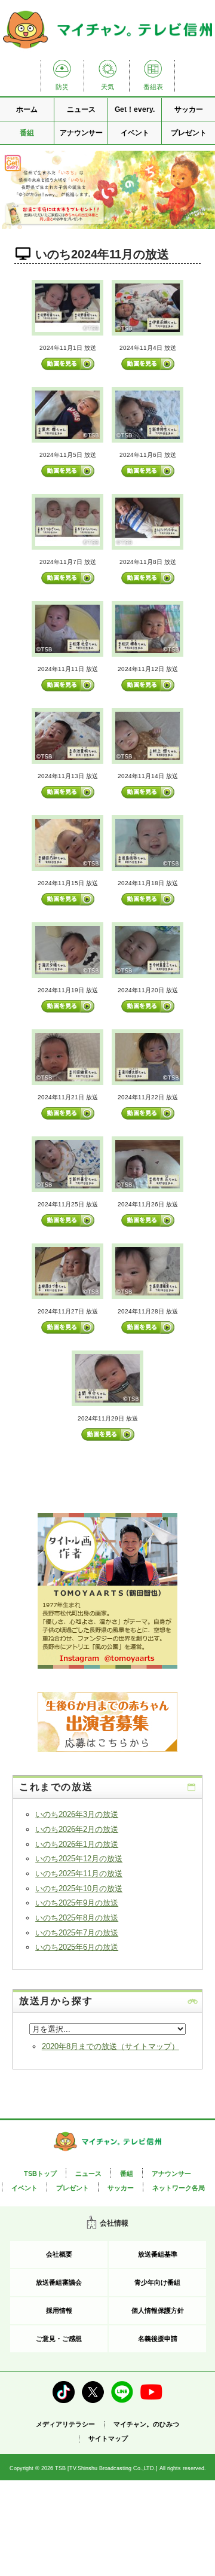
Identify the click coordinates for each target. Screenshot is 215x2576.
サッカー (189, 109)
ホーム (27, 109)
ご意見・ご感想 (59, 2339)
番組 (27, 133)
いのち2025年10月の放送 (79, 1888)
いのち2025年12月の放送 (79, 1859)
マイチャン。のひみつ (146, 2424)
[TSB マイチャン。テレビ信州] (107, 49)
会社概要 (59, 2254)
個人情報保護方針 (158, 2310)
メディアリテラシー (65, 2424)
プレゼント (189, 133)
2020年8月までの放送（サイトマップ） (110, 2046)
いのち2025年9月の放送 (77, 1903)
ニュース (81, 109)
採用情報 (59, 2310)
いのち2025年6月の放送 (77, 1947)
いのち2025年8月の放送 (77, 1918)
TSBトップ (40, 2173)
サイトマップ (108, 2439)
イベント (135, 133)
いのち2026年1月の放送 (77, 1844)
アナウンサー (81, 133)
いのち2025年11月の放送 (79, 1874)
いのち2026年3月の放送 (77, 1814)
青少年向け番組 (157, 2282)
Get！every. (135, 109)
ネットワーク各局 (179, 2188)
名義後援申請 (158, 2339)
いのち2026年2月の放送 (77, 1829)
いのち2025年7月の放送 (77, 1933)
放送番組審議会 (59, 2282)
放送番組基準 (158, 2254)
